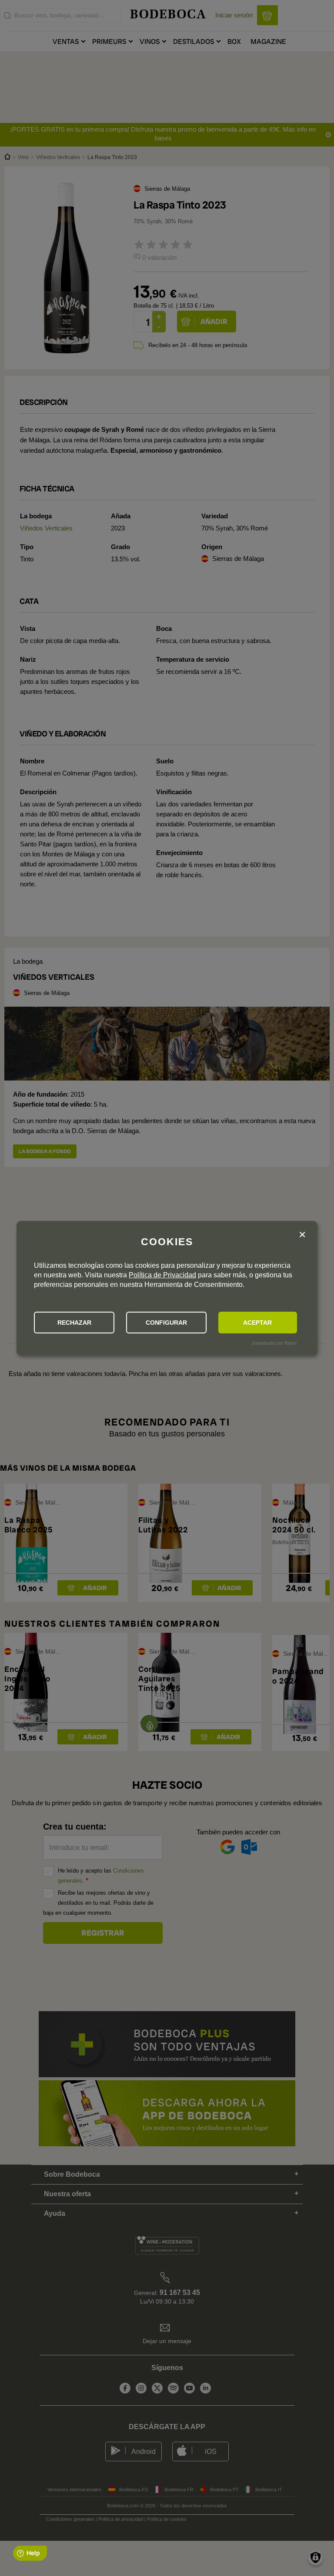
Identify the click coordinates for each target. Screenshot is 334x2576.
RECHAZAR (74, 1323)
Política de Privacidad (162, 1275)
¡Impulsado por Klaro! (274, 1343)
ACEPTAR (257, 1323)
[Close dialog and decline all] (302, 1235)
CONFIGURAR (166, 1323)
